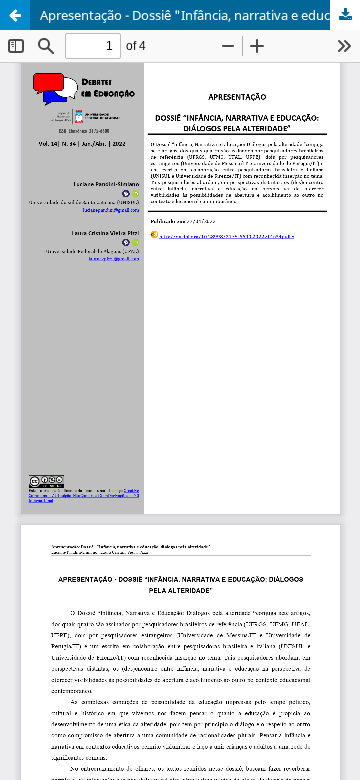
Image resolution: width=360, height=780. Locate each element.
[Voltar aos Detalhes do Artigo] (15, 15)
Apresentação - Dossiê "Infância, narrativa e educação (199, 15)
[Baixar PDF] (345, 15)
